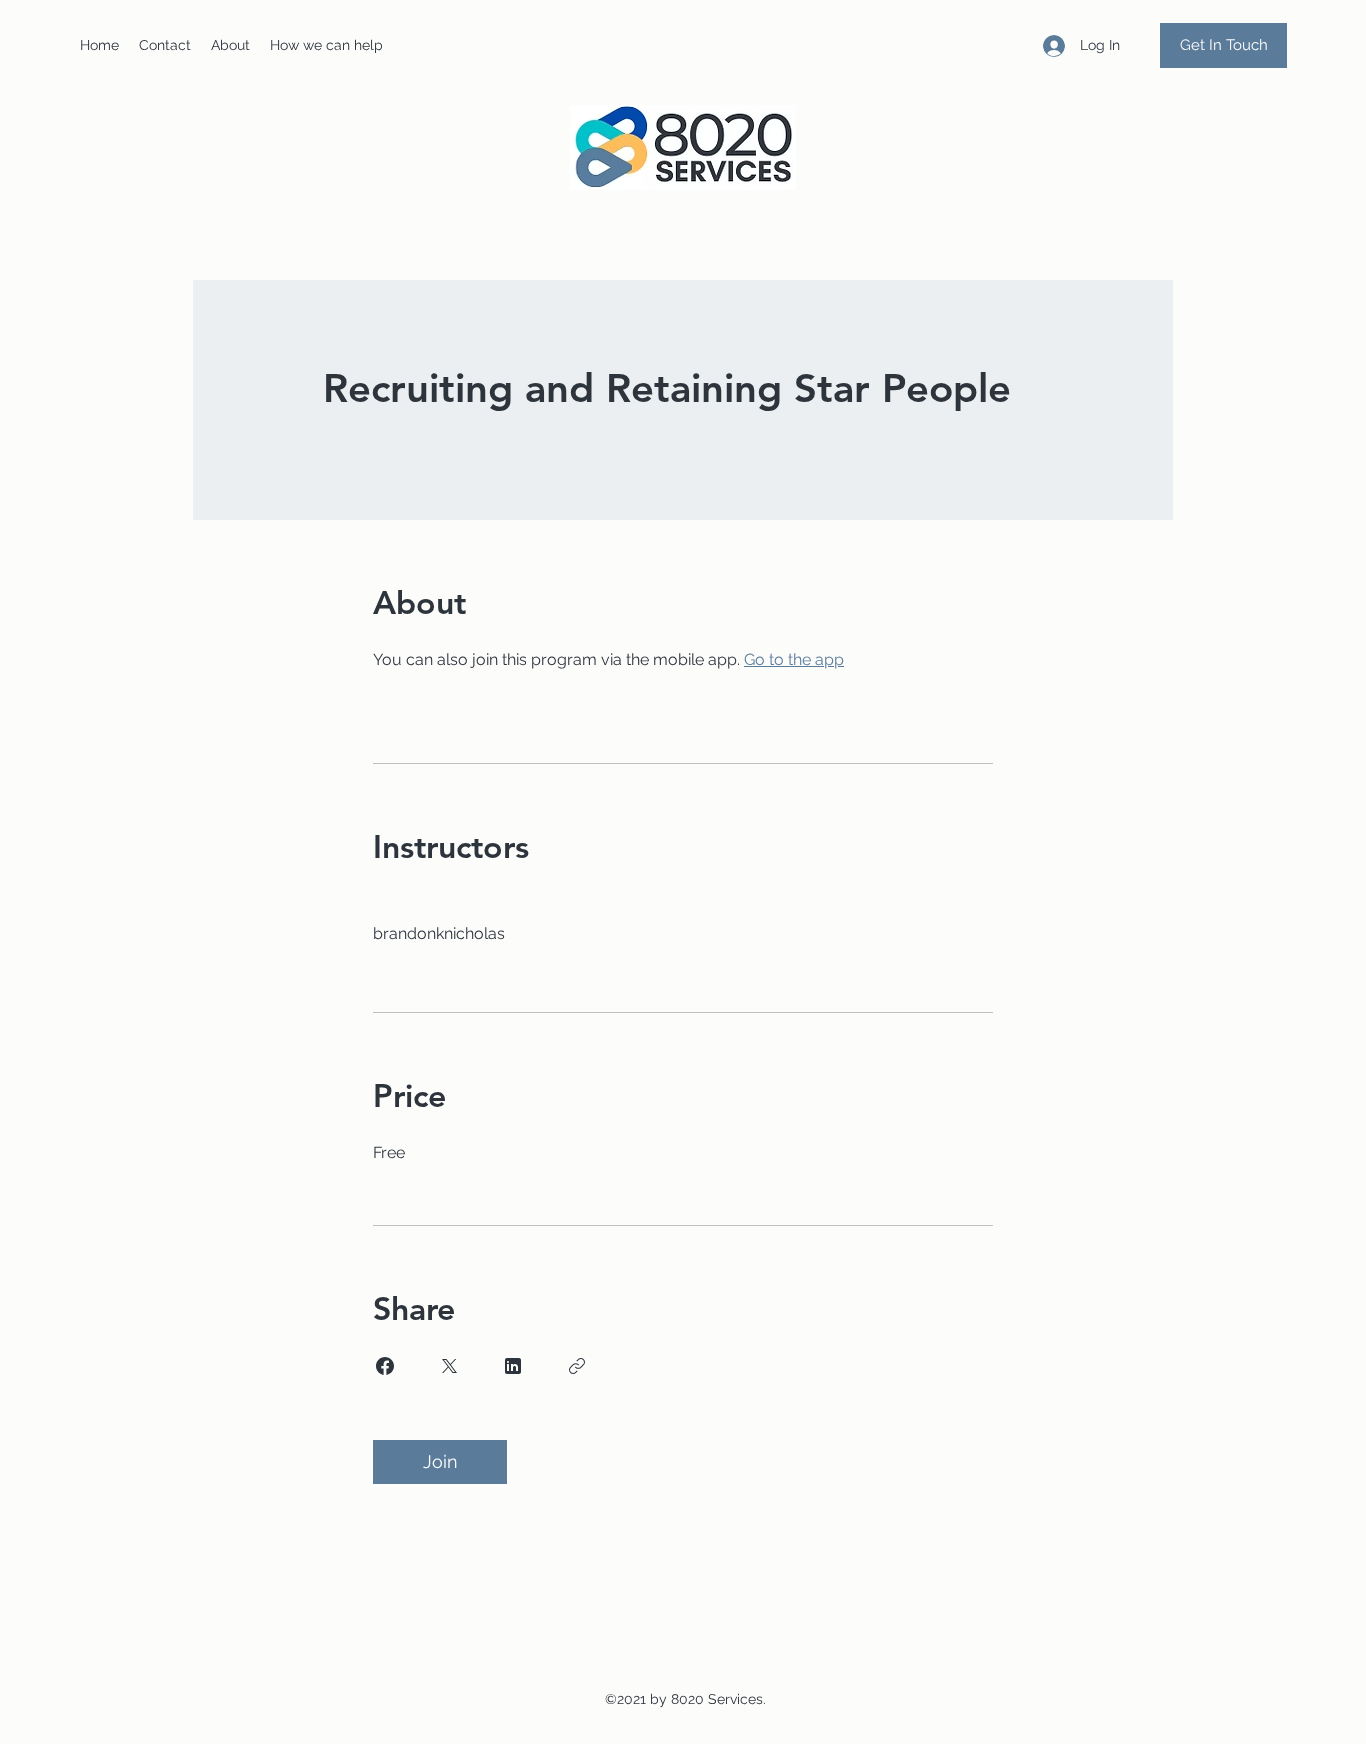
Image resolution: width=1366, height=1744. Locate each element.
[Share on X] (449, 1366)
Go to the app (794, 659)
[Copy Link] (577, 1366)
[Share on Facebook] (385, 1366)
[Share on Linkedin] (513, 1366)
